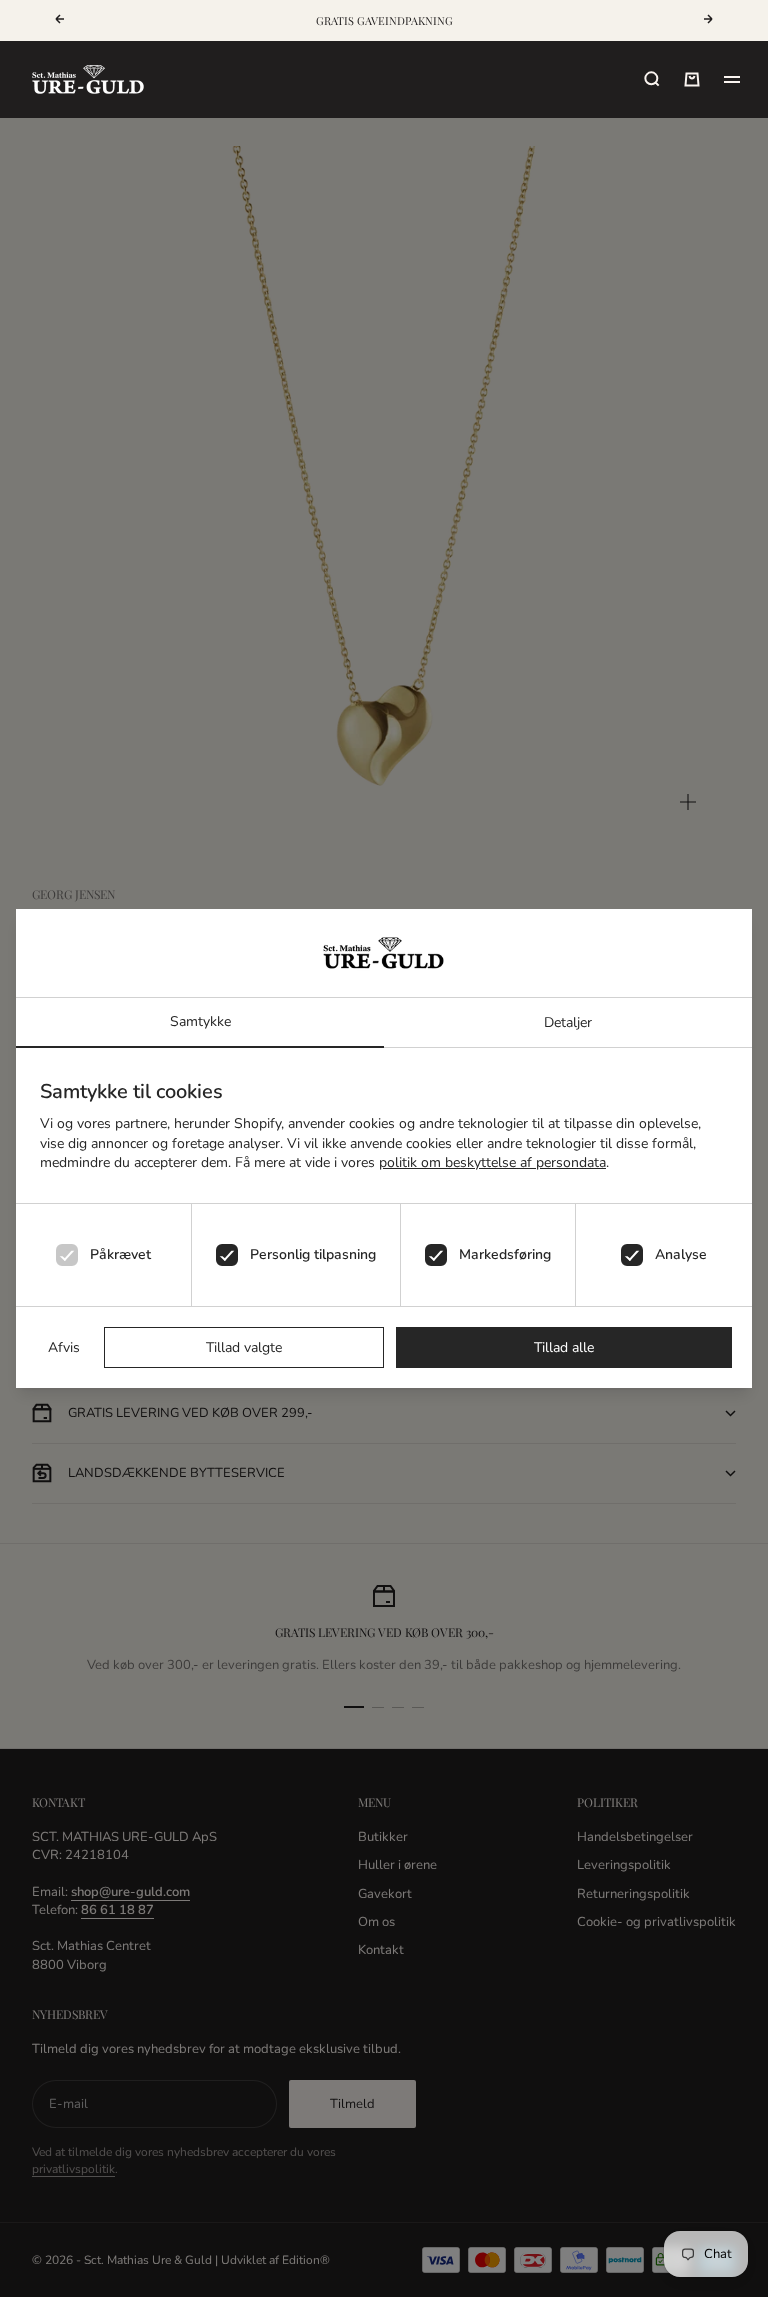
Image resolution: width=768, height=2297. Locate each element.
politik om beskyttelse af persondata (492, 1162)
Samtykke (200, 1021)
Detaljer (568, 1022)
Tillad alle (564, 1347)
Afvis (64, 1347)
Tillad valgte (244, 1347)
